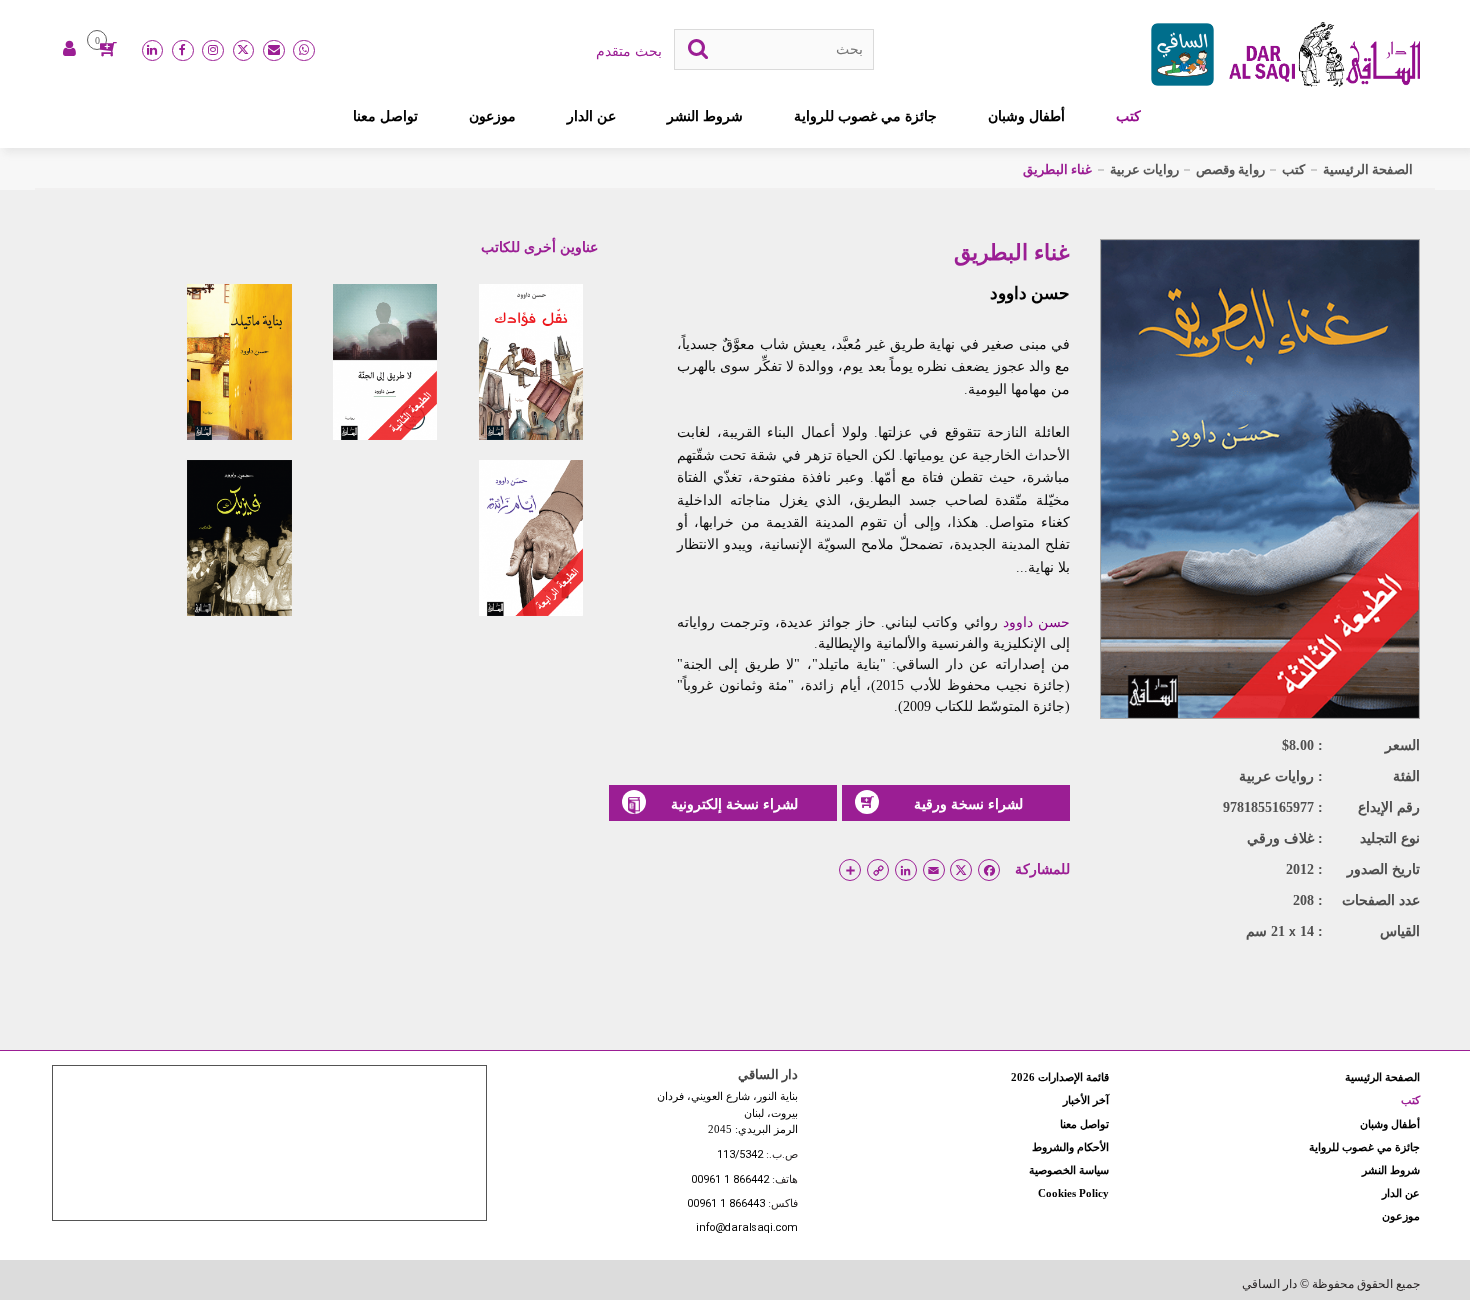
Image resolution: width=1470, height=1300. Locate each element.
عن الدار (591, 116)
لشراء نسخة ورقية (968, 804)
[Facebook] (183, 51)
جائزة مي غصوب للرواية (865, 116)
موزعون (492, 116)
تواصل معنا (385, 116)
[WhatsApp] (304, 51)
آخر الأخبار (1086, 1100)
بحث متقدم (629, 51)
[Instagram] (213, 51)
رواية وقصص (1230, 169)
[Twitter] (244, 51)
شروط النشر (705, 116)
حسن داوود (1030, 293)
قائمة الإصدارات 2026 (1060, 1077)
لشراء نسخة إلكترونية (734, 804)
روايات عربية (1144, 169)
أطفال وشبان (1026, 116)
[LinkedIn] (153, 51)
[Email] (274, 51)
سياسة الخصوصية (1069, 1170)
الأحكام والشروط (1070, 1147)
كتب (1128, 116)
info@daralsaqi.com (747, 1228)
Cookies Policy (1073, 1193)
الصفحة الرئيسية (1368, 169)
